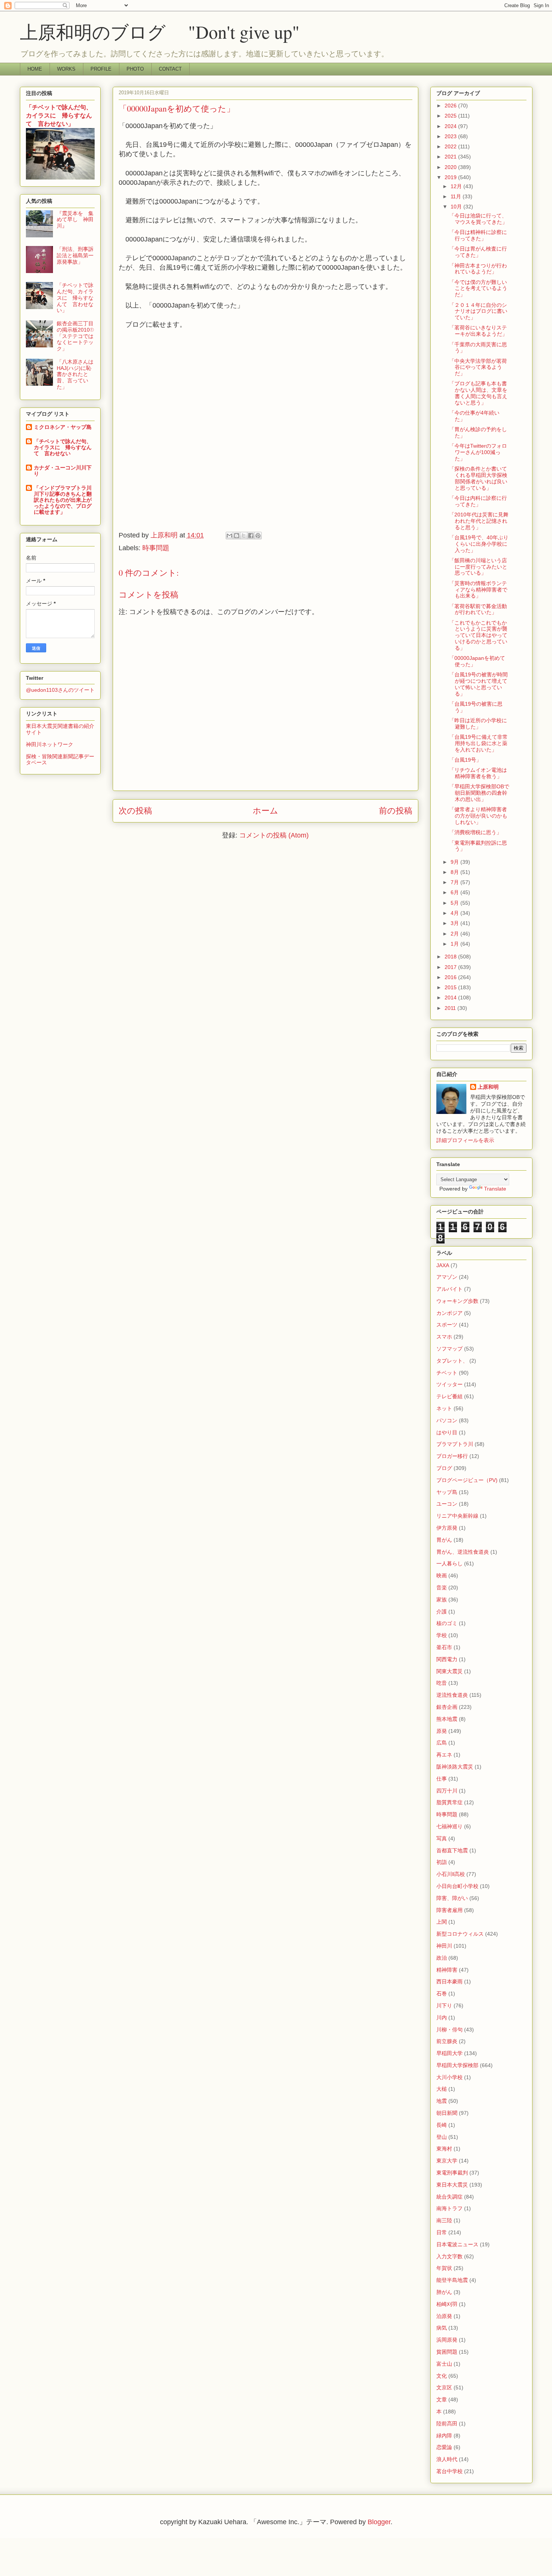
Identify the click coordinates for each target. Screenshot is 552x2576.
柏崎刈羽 (447, 2304)
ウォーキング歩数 (457, 1301)
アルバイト (449, 1289)
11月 (457, 196)
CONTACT (170, 69)
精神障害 (447, 1970)
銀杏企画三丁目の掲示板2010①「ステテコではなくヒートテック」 (75, 336)
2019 (451, 177)
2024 (451, 126)
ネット (444, 1408)
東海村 (444, 2149)
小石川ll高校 (451, 1874)
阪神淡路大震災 (455, 1767)
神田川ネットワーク (50, 744)
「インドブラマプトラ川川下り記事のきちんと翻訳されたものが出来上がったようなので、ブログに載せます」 (63, 500)
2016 (451, 977)
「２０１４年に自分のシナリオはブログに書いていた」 (478, 311)
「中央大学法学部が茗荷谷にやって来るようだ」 (478, 367)
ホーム (265, 811)
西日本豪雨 (449, 1981)
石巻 (442, 1993)
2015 (451, 987)
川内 (442, 2018)
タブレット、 (452, 1361)
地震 (442, 2101)
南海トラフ (449, 2208)
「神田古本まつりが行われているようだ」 (478, 269)
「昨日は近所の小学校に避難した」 (478, 724)
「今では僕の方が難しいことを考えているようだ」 (478, 288)
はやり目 (447, 1432)
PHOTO (135, 69)
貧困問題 (447, 2352)
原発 (442, 1731)
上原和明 (488, 1087)
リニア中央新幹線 (457, 1516)
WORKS (66, 69)
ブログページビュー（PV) (467, 1480)
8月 (455, 872)
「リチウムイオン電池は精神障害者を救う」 (478, 773)
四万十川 (447, 1791)
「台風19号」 (465, 760)
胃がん (444, 1540)
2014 (451, 998)
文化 (442, 2376)
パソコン (447, 1420)
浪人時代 (447, 2459)
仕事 (442, 1779)
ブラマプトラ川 (455, 1444)
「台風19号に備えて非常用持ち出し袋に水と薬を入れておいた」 (478, 743)
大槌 (442, 2089)
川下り (444, 2006)
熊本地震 (447, 1719)
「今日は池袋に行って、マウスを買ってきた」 (478, 219)
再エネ (444, 1755)
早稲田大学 (449, 2053)
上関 (442, 1922)
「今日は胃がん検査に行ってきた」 (478, 252)
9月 (455, 862)
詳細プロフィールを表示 (465, 1140)
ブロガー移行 (452, 1456)
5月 (455, 903)
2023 (451, 136)
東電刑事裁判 (452, 2173)
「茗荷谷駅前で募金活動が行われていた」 (478, 609)
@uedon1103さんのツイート (60, 690)
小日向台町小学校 (457, 1886)
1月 (455, 944)
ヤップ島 (447, 1492)
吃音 (442, 1683)
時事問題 (156, 548)
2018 (451, 957)
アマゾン (447, 1277)
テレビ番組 (449, 1396)
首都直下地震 (452, 1850)
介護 (442, 1612)
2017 (451, 967)
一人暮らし (449, 1563)
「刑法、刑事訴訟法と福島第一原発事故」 (75, 255)
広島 (442, 1743)
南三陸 (444, 2220)
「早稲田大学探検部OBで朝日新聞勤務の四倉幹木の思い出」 (479, 793)
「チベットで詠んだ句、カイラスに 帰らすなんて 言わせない (63, 447)
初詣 (442, 1862)
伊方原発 (447, 1528)
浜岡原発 (447, 2340)
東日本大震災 (452, 2185)
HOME (35, 69)
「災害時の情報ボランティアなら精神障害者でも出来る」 (478, 590)
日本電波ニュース (457, 2244)
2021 (451, 157)
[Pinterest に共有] (258, 536)
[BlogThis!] (237, 536)
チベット (447, 1373)
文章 (442, 2399)
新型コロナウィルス (460, 1934)
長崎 (442, 2125)
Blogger (379, 2522)
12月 (457, 186)
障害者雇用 (449, 1910)
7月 (455, 882)
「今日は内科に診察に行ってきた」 (478, 501)
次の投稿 (135, 811)
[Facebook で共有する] (251, 536)
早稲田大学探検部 (457, 2065)
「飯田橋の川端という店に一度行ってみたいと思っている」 (478, 567)
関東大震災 (449, 1671)
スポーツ (447, 1325)
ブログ (444, 1468)
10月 (457, 207)
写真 (442, 1838)
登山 (442, 2137)
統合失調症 (449, 2197)
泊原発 (444, 2316)
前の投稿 (396, 811)
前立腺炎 (447, 2041)
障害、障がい (452, 1898)
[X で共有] (244, 536)
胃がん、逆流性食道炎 (463, 1552)
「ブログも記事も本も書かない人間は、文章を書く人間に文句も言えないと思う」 (478, 393)
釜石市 (444, 1647)
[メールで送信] (229, 536)
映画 (442, 1575)
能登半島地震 (452, 2280)
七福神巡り (449, 1826)
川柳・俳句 (449, 2030)
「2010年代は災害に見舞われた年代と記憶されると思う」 (479, 521)
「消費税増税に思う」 (475, 832)
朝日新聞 (447, 2113)
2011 (451, 1008)
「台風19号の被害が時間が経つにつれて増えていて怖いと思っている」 (478, 684)
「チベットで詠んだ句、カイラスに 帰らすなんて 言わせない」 (59, 115)
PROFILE (101, 69)
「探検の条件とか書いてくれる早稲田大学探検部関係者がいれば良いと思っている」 (478, 478)
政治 (442, 1958)
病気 (442, 2328)
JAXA (443, 1265)
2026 (451, 106)
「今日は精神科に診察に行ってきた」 (478, 235)
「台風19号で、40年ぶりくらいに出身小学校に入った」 (479, 544)
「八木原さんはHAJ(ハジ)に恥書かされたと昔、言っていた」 (75, 374)
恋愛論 (444, 2447)
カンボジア (449, 1313)
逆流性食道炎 (452, 1695)
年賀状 (444, 2268)
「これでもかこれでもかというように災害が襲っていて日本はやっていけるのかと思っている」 (478, 635)
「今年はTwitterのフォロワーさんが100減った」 (478, 452)
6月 (455, 892)
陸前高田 (447, 2424)
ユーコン (447, 1504)
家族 (442, 1600)
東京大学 (447, 2161)
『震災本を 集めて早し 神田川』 (75, 220)
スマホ (444, 1337)
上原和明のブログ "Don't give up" (178, 32)
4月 (455, 913)
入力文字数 (449, 2256)
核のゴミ (447, 1623)
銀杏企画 (447, 1707)
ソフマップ (449, 1349)
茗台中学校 (449, 2471)
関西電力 (447, 1659)
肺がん (444, 2292)
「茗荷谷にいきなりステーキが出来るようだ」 (478, 331)
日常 (442, 2232)
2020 (451, 167)
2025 (451, 116)
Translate (495, 1189)
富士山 (444, 2364)
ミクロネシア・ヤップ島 (63, 427)
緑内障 (444, 2436)
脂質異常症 (449, 1802)
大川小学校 (449, 2077)
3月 (455, 923)
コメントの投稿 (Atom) (274, 835)
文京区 (444, 2387)
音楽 (442, 1588)
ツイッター (449, 1384)
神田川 (444, 1946)
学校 (442, 1635)
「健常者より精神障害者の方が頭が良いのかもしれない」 (478, 816)
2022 (451, 146)
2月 (455, 934)
